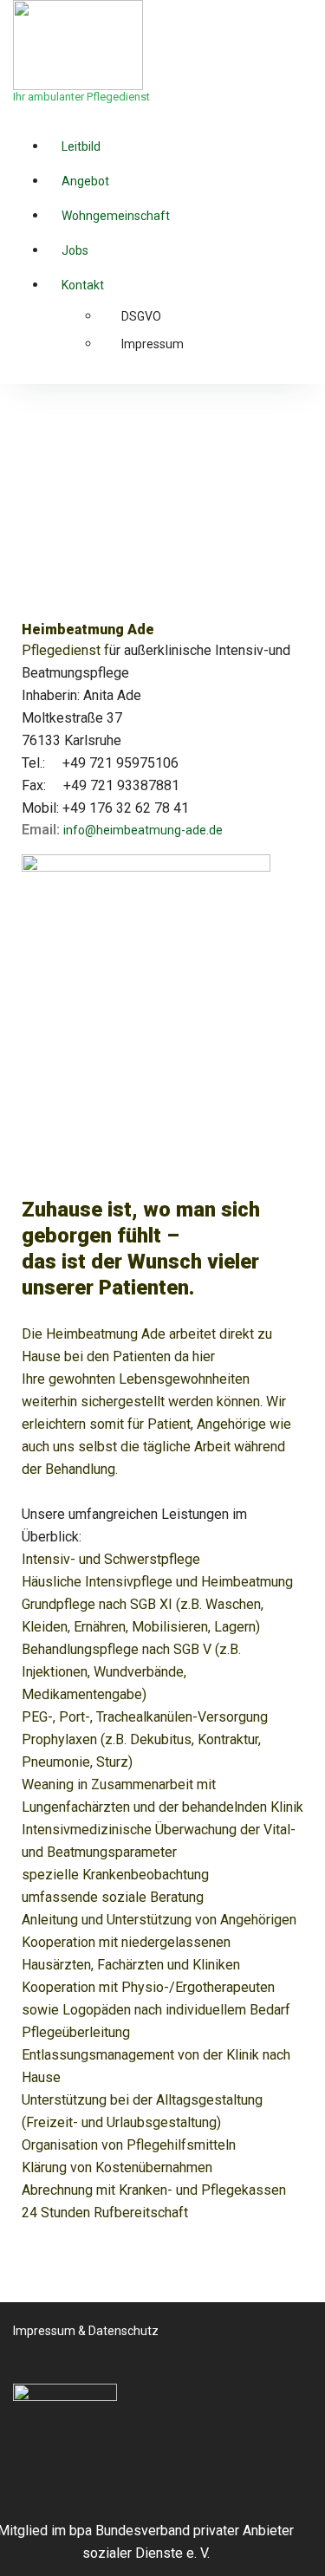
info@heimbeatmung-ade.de (143, 830)
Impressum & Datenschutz (86, 2331)
